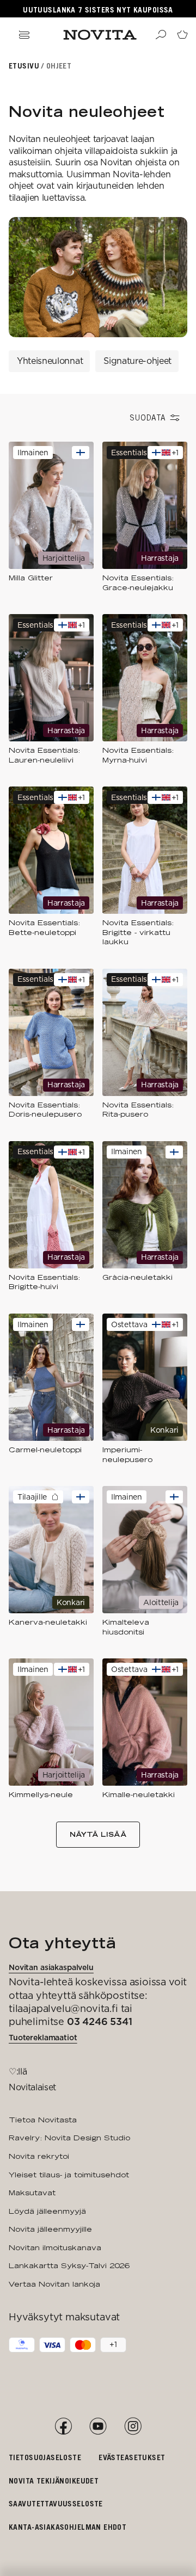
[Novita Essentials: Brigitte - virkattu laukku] (145, 867)
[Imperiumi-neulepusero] (145, 1389)
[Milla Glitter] (51, 517)
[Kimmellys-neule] (51, 1729)
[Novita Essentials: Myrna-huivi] (145, 689)
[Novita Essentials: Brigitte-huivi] (51, 1216)
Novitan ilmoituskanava (55, 2247)
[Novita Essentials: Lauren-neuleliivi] (51, 689)
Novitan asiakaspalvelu (51, 1967)
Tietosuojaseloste (45, 2457)
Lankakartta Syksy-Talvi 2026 (69, 2265)
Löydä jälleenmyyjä (47, 2211)
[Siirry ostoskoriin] (182, 35)
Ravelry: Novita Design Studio (69, 2138)
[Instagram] (133, 2426)
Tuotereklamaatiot (43, 2038)
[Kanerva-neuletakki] (51, 1561)
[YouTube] (98, 2426)
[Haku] (161, 35)
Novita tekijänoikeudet (54, 2481)
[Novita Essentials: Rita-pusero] (145, 1044)
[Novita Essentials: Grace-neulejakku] (145, 517)
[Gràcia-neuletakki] (145, 1216)
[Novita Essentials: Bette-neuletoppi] (51, 867)
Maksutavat (32, 2193)
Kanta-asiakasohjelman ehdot (68, 2527)
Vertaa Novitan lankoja (54, 2284)
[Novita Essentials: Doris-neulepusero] (51, 1044)
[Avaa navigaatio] (24, 35)
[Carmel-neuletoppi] (51, 1389)
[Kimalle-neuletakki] (145, 1729)
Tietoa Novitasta (43, 2120)
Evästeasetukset (132, 2457)
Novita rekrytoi (39, 2156)
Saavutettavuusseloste (56, 2503)
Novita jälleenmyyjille (50, 2229)
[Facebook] (63, 2426)
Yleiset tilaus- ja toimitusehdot (69, 2175)
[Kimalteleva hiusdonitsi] (145, 1561)
